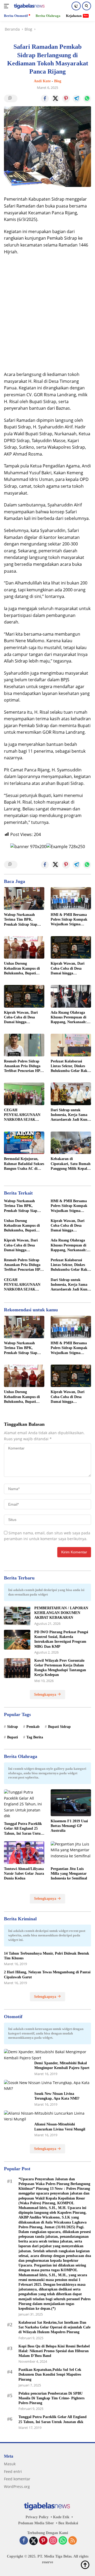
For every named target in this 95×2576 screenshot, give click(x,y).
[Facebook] (24, 2541)
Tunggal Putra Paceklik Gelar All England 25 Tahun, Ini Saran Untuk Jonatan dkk (23, 1829)
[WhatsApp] (63, 2541)
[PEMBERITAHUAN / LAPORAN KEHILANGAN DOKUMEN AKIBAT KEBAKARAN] (17, 1616)
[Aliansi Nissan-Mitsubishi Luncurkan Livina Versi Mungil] (47, 2116)
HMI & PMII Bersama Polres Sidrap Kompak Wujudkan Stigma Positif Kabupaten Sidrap (69, 920)
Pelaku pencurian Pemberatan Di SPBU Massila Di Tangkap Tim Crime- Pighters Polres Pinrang (51, 2398)
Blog (58, 81)
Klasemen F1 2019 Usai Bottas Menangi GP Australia (69, 1826)
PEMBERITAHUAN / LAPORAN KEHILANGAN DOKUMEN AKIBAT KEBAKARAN (61, 1613)
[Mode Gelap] (76, 6)
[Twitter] (34, 2541)
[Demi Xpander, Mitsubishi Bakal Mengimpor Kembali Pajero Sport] (47, 2055)
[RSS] (73, 2541)
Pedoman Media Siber (36, 2523)
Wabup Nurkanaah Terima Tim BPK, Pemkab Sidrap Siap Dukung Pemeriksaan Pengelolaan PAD (21, 920)
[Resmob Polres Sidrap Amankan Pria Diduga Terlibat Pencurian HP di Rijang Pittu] (24, 1045)
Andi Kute (42, 81)
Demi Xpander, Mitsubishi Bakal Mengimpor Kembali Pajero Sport (62, 2065)
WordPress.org (17, 2486)
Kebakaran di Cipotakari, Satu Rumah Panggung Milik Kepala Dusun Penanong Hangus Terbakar (71, 1164)
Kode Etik (61, 2517)
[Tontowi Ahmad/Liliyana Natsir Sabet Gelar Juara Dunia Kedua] (24, 1853)
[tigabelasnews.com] (29, 6)
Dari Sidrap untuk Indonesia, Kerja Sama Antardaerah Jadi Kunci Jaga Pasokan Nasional (70, 1115)
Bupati (13, 1737)
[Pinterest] (43, 2541)
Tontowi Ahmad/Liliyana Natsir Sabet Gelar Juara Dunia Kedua (24, 1874)
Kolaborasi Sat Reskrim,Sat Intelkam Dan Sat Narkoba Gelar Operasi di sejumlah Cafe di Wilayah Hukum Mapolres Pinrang (54, 2327)
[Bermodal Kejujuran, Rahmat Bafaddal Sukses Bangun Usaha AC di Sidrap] (24, 1143)
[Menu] (8, 6)
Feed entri (13, 2471)
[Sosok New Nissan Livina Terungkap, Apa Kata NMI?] (47, 2086)
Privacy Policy (37, 2517)
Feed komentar (17, 2479)
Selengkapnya (46, 1695)
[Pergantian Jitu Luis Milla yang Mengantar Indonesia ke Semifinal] (71, 1853)
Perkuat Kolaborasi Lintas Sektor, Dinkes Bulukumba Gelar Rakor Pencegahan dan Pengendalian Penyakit (71, 1066)
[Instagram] (53, 2541)
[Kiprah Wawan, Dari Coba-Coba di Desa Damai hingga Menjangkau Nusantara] (71, 948)
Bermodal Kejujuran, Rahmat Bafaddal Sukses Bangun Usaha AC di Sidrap (24, 1164)
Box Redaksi (68, 2523)
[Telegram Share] (77, 99)
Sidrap (13, 1727)
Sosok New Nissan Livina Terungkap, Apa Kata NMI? (57, 2096)
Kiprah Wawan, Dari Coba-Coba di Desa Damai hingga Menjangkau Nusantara (70, 969)
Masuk (10, 2464)
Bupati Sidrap (59, 1727)
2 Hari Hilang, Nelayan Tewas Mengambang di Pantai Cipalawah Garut (47, 1975)
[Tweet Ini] (55, 99)
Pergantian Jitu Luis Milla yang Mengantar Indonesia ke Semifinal (69, 1874)
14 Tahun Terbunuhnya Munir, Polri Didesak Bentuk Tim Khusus (47, 1956)
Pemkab (33, 1727)
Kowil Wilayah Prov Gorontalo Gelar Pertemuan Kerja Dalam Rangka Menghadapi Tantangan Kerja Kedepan (60, 1668)
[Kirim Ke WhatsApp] (87, 99)
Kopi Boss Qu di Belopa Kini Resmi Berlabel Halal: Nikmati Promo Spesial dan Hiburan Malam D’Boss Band (54, 2351)
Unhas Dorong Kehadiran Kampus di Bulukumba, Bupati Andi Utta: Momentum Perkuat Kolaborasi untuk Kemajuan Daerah (24, 969)
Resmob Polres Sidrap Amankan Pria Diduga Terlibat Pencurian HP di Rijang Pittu (24, 1066)
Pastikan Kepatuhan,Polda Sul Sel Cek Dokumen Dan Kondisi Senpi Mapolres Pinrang (50, 2374)
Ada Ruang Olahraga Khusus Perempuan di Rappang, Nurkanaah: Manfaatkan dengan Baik (69, 1018)
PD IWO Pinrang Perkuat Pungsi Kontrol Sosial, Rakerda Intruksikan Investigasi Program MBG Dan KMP (61, 1639)
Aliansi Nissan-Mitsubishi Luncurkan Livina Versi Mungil (60, 2127)
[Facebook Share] (45, 99)
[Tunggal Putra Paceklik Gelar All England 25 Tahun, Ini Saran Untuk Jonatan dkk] (24, 1804)
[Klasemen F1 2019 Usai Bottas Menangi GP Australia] (71, 1803)
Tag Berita (35, 1737)
